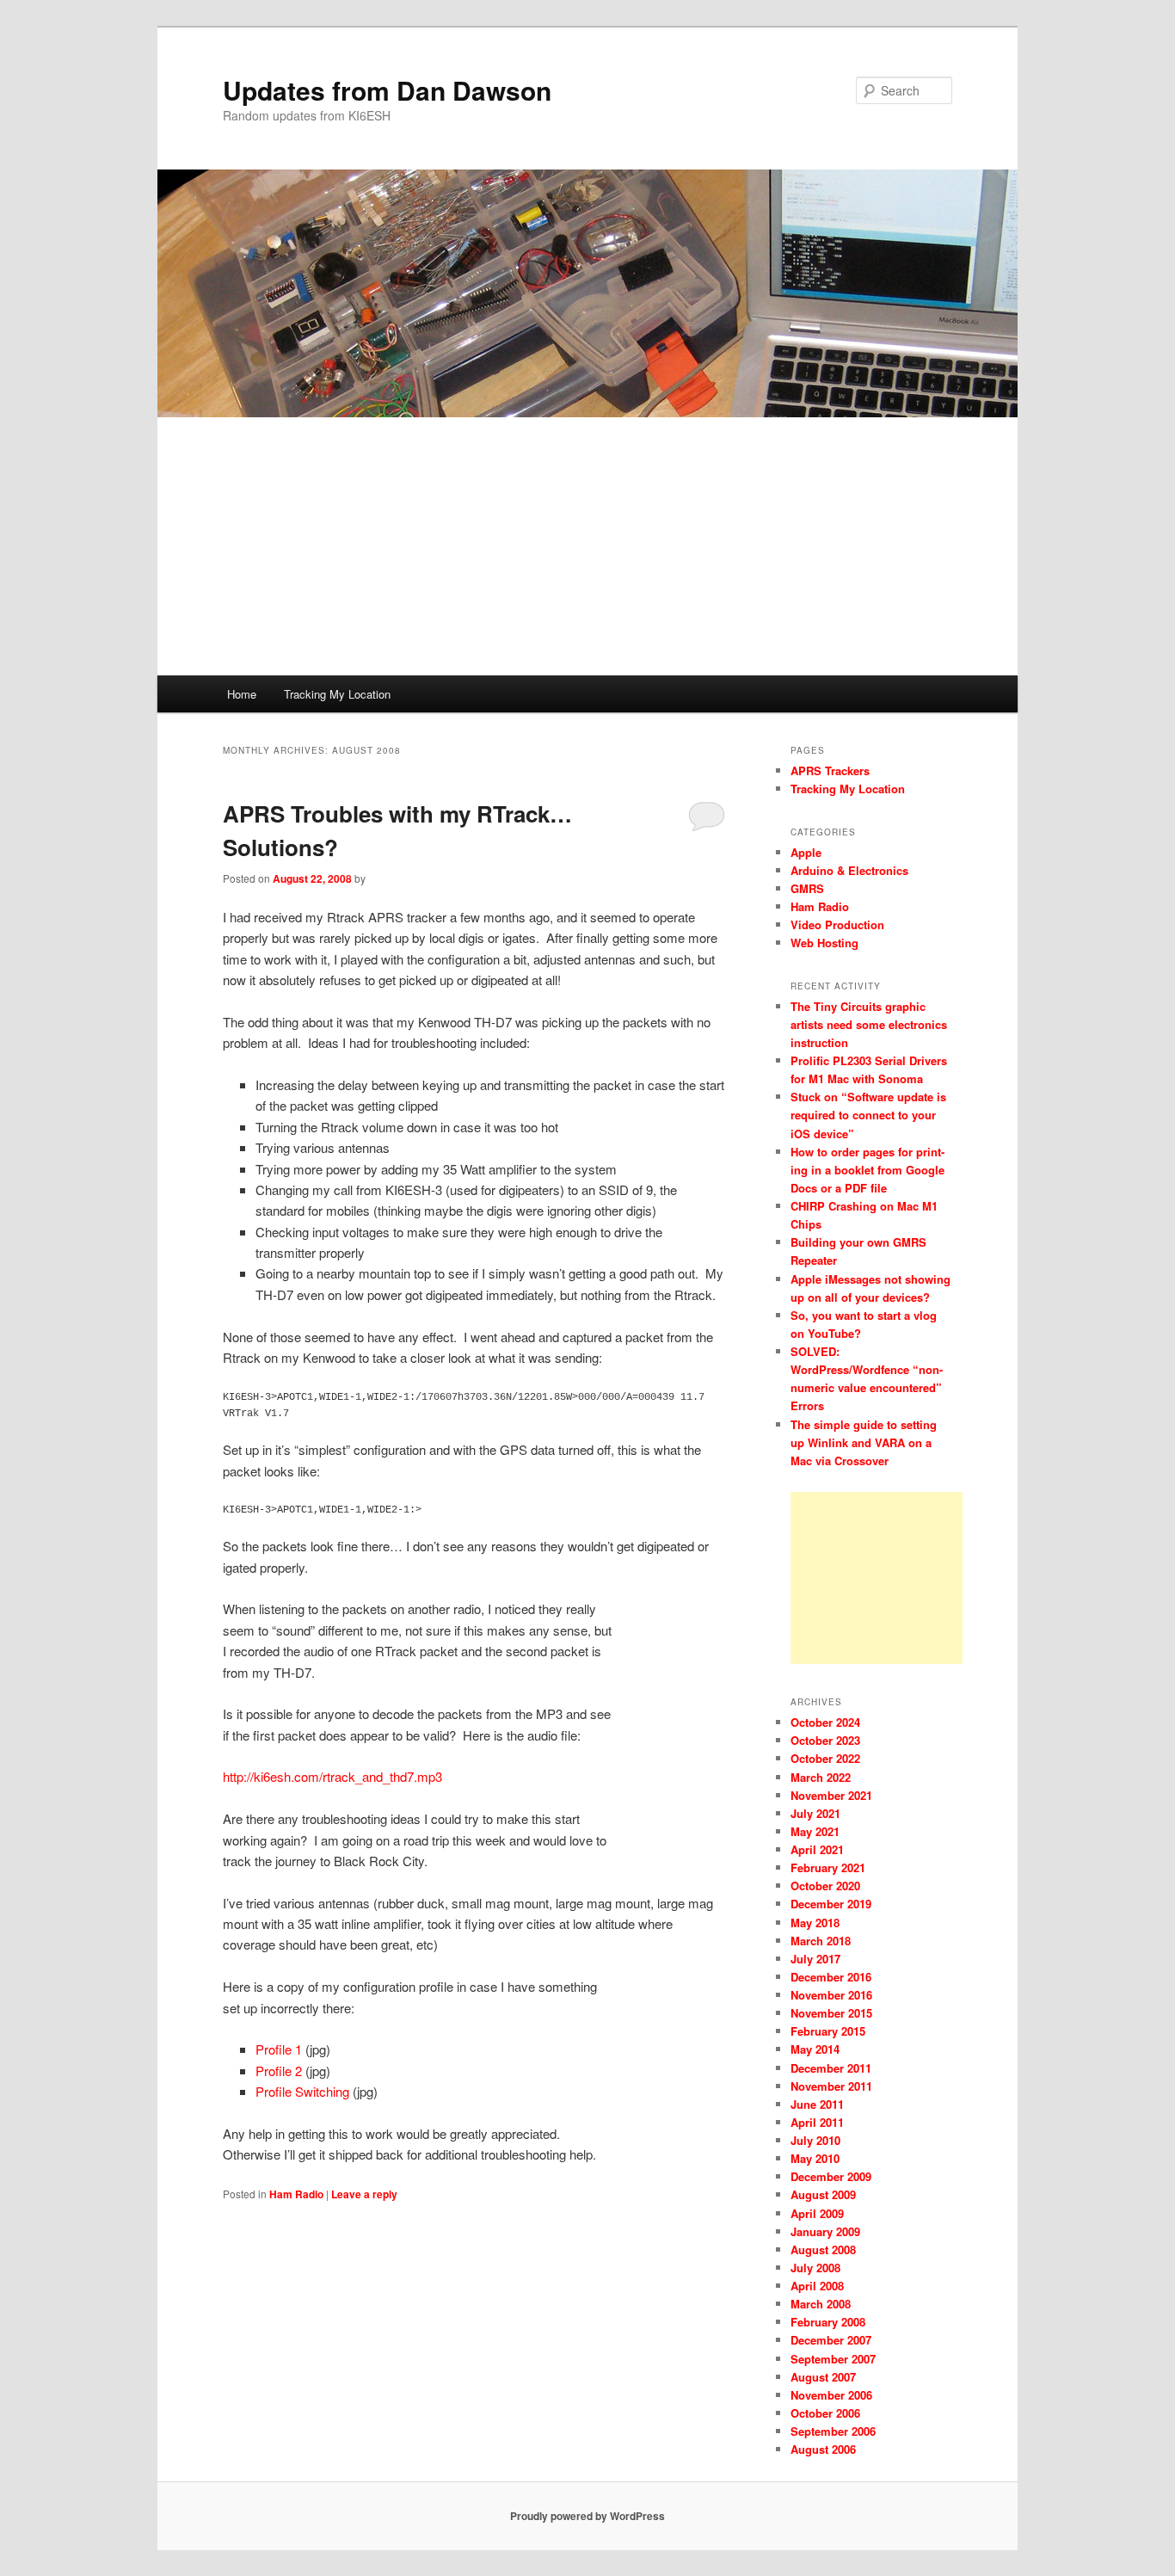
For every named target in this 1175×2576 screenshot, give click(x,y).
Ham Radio (296, 2194)
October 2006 (825, 2413)
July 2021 (815, 1813)
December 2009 (831, 2176)
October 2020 (825, 1886)
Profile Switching (302, 2091)
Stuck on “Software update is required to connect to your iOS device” (868, 1115)
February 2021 (828, 1867)
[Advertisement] (587, 546)
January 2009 (825, 2231)
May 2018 (815, 1923)
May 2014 (815, 2049)
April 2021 (817, 1849)
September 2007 (833, 2359)
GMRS (807, 888)
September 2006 (833, 2431)
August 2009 (823, 2194)
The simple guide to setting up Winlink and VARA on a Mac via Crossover (864, 1442)
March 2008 (821, 2304)
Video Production (837, 924)
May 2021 (815, 1831)
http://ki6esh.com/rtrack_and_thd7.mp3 (332, 1776)
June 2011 (817, 2104)
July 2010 (815, 2140)
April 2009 (817, 2213)
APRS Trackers (830, 770)
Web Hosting (824, 943)
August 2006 (823, 2449)
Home (242, 694)
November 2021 (831, 1795)
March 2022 (821, 1777)
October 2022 (825, 1758)
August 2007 (823, 2377)
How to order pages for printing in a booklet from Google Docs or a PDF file (867, 1170)
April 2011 (817, 2122)
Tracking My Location (337, 694)
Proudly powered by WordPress (587, 2516)
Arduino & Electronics (849, 870)
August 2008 (823, 2249)
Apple (806, 852)
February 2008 (828, 2322)
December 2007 (831, 2340)
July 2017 (815, 1959)
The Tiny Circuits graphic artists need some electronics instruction (869, 1024)
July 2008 (815, 2268)
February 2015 (828, 2031)
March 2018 (821, 1941)
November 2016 (831, 1995)
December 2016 (831, 1977)
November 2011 (831, 2086)
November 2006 (831, 2395)
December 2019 (831, 1904)
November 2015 (831, 2013)
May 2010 (815, 2158)
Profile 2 (279, 2071)
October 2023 (825, 1740)
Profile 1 (279, 2049)
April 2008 (817, 2286)
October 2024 (825, 1722)
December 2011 (831, 2068)
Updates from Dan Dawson (387, 90)
